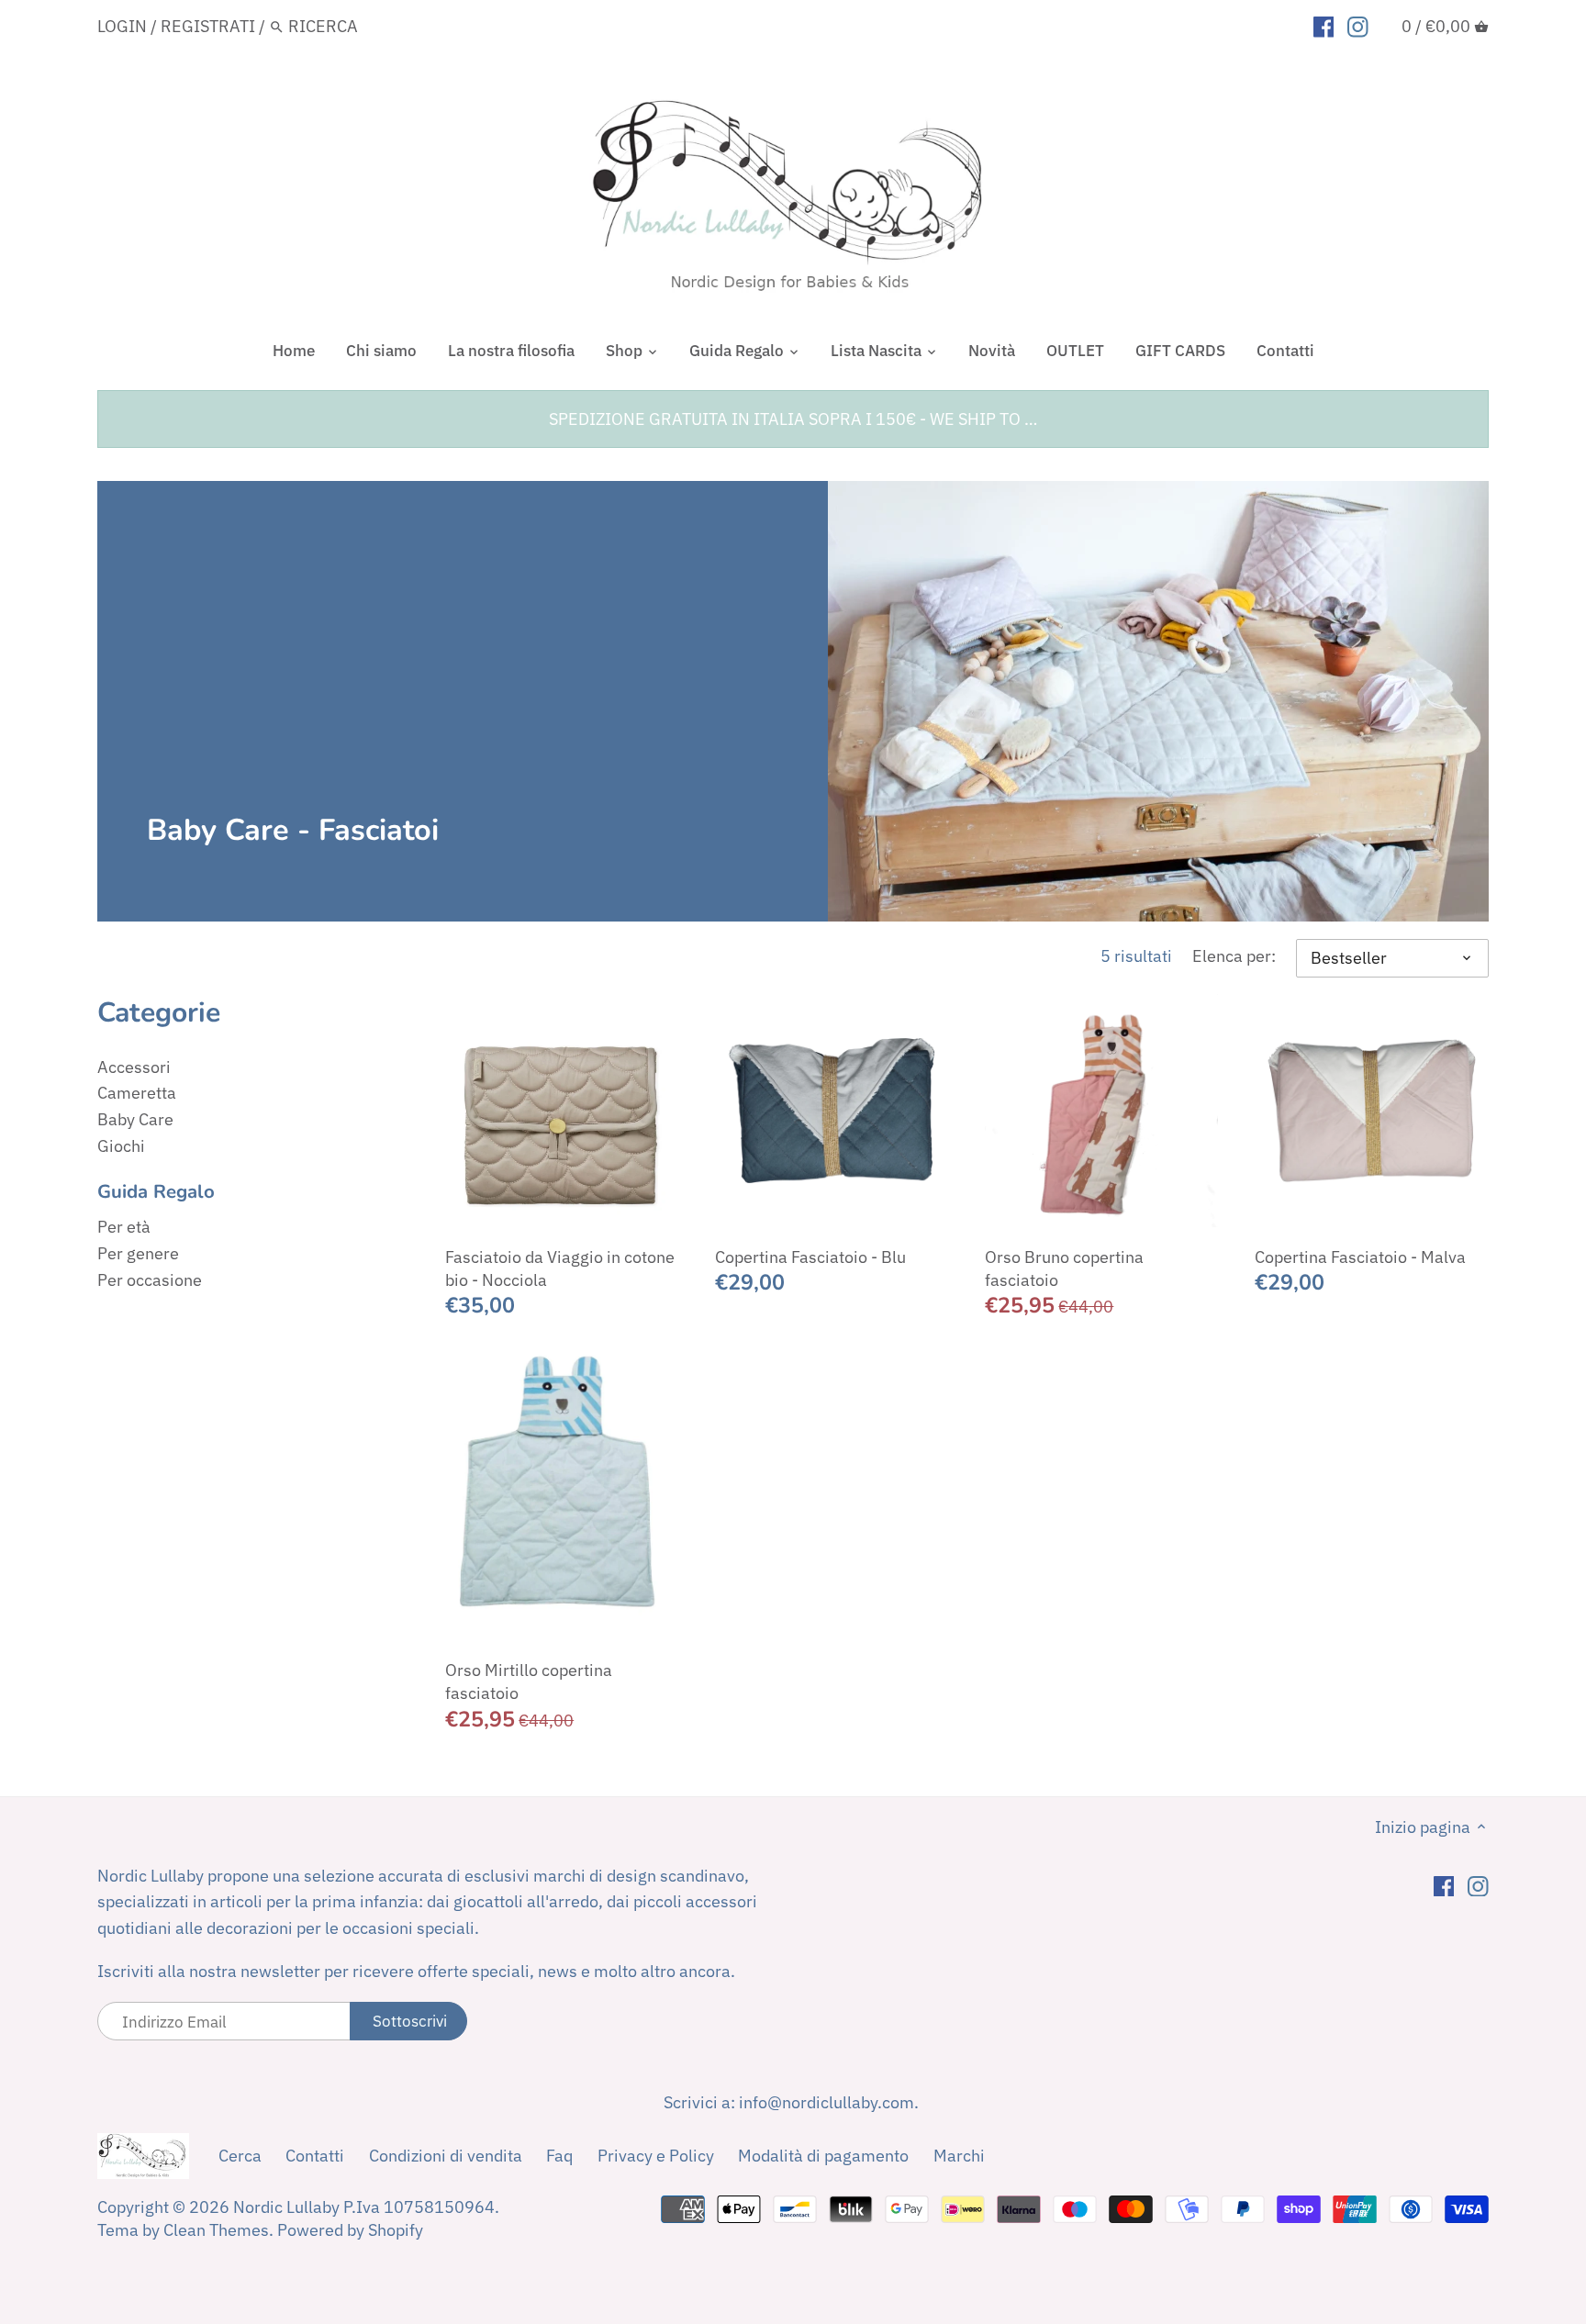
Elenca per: (1234, 956)
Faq (559, 2156)
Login (122, 26)
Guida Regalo (156, 1191)
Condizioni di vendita (446, 2156)
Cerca (240, 2156)
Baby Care (135, 1119)
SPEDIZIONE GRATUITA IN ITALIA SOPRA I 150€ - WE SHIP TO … (793, 419)
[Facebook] (1324, 26)
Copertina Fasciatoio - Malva (1360, 1257)
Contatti (315, 2156)
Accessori (134, 1067)
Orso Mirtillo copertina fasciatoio (529, 1682)
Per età (124, 1227)
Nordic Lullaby (286, 2207)
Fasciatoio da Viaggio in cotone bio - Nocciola (560, 1268)
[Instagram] (1358, 26)
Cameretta (137, 1093)
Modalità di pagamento (823, 2156)
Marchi (959, 2156)
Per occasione (150, 1280)
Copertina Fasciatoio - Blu (810, 1257)
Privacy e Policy (656, 2156)
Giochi (121, 1146)
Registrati (208, 26)
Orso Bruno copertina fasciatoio (1064, 1268)
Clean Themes (216, 2230)
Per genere (138, 1253)
